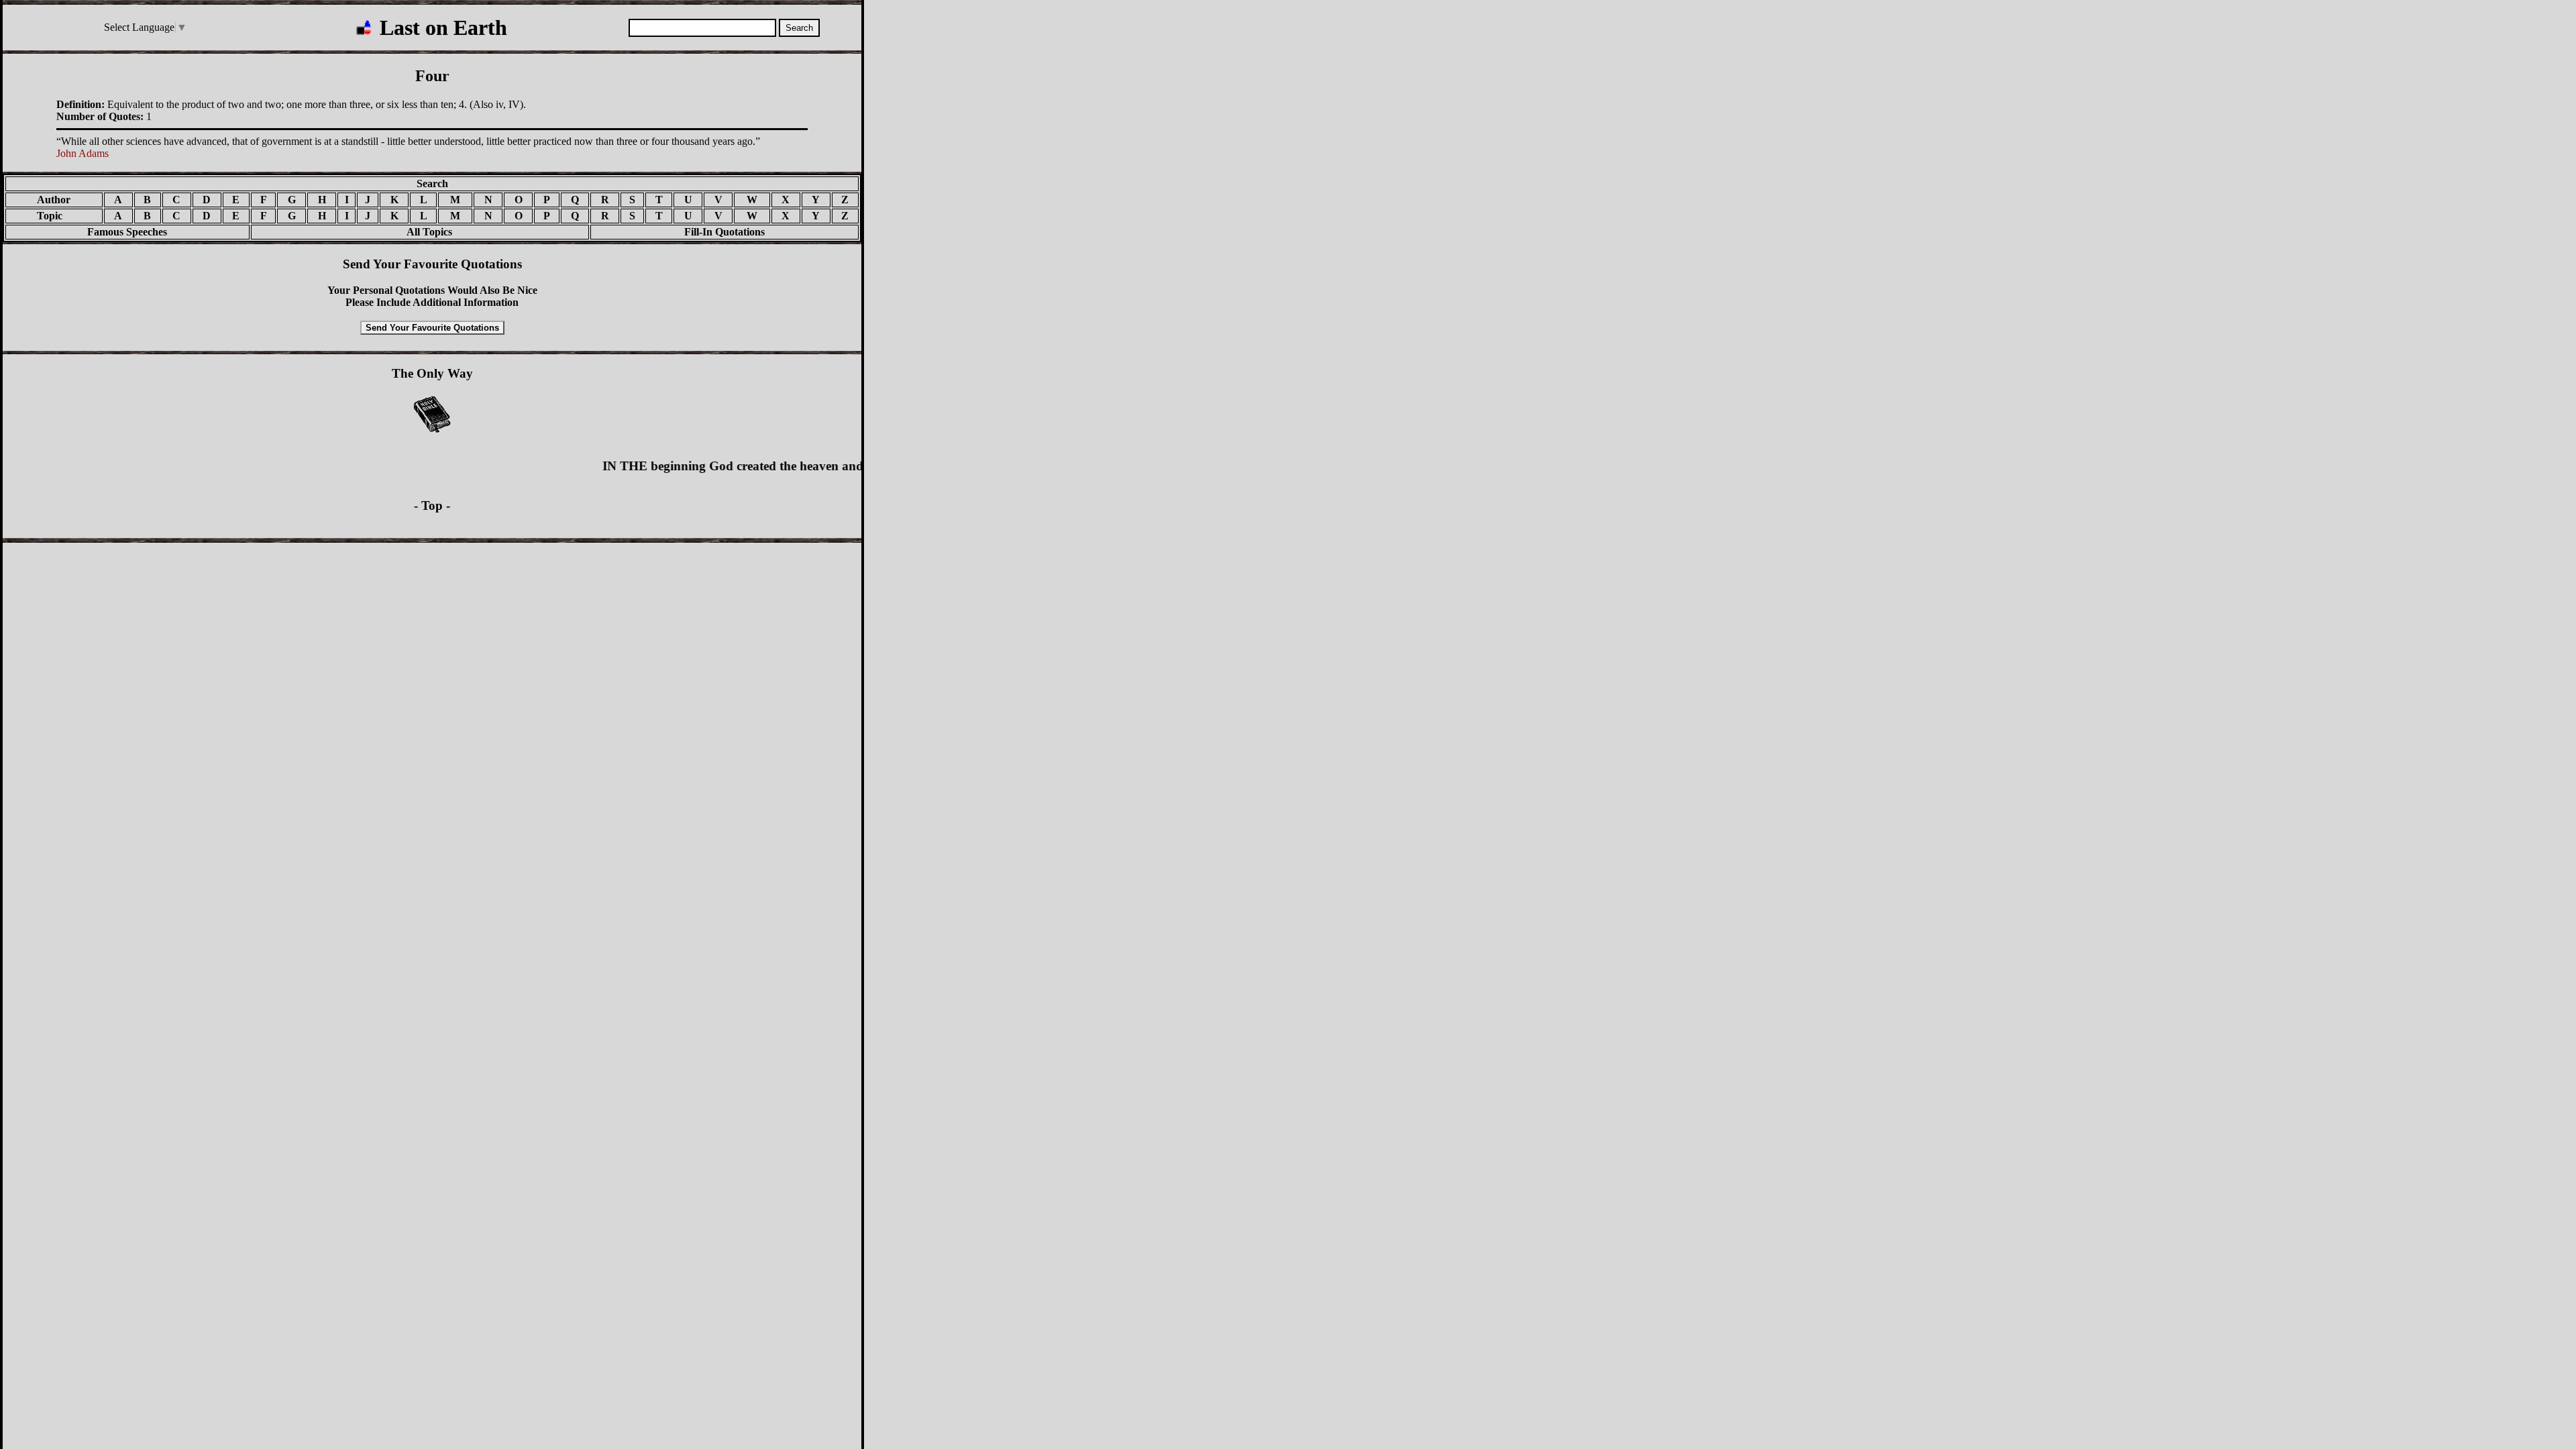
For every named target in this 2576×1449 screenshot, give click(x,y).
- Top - (432, 505)
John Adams (83, 153)
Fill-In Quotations (724, 232)
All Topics (420, 232)
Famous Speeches (127, 232)
